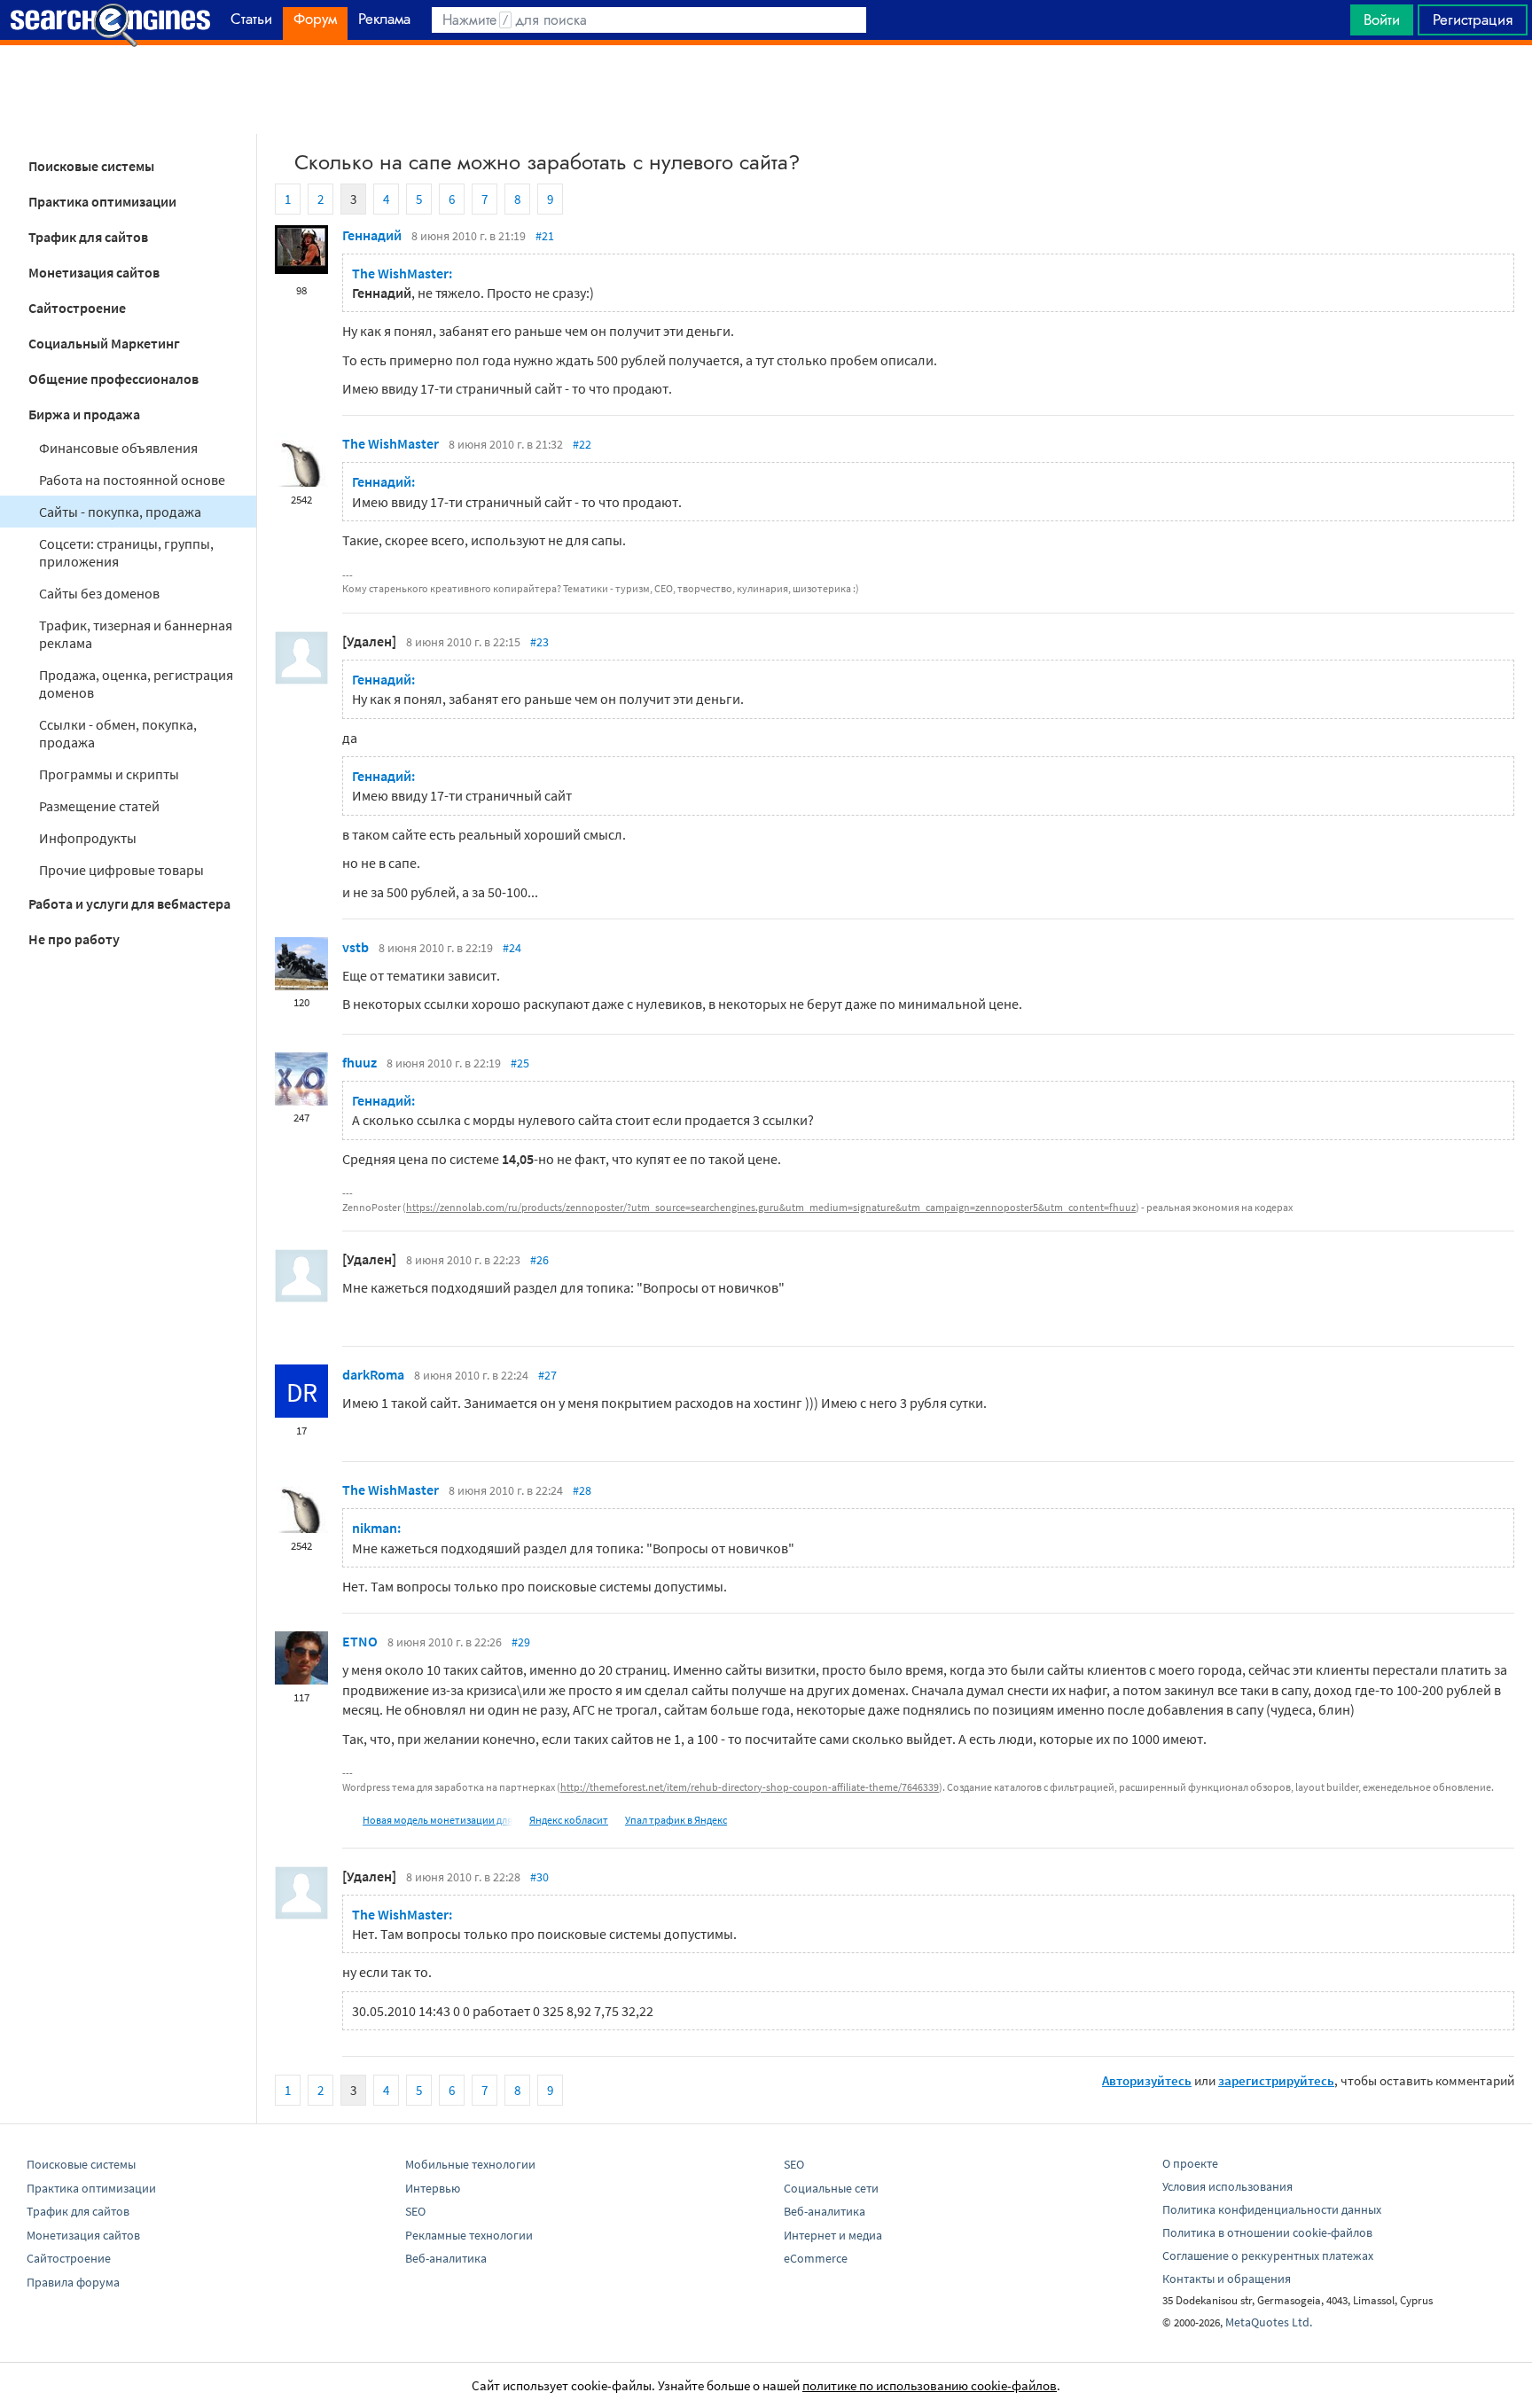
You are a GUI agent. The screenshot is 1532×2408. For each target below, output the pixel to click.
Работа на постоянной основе (132, 480)
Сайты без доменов (99, 593)
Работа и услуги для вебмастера (129, 903)
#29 (521, 1642)
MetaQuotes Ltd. (1269, 2322)
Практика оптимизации (102, 201)
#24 (512, 948)
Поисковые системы (91, 166)
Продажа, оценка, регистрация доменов (136, 684)
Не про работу (74, 939)
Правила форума (73, 2282)
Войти (1382, 20)
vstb (356, 947)
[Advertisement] (766, 90)
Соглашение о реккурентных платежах (1268, 2256)
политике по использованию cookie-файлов (930, 2385)
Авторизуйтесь (1147, 2080)
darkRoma (373, 1374)
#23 (539, 642)
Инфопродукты (88, 838)
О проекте (1190, 2163)
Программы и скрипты (109, 774)
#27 (547, 1375)
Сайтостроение (77, 308)
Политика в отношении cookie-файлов (1267, 2232)
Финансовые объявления (118, 448)
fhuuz (360, 1062)
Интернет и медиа (833, 2235)
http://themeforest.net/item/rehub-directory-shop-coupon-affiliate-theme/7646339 (750, 1787)
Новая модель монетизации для (438, 1820)
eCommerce (816, 2258)
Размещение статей (99, 806)
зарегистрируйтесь (1276, 2080)
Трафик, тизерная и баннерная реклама (136, 634)
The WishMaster (391, 443)
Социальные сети (831, 2188)
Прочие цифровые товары (121, 870)
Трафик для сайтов (88, 237)
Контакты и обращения (1227, 2279)
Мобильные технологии (470, 2164)
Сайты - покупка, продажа (120, 512)
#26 (539, 1260)
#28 (582, 1490)
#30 (539, 1877)
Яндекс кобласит (569, 1820)
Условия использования (1227, 2186)
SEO (415, 2211)
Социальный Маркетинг (104, 343)
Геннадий (372, 235)
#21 (545, 236)
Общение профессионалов (113, 379)
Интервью (433, 2188)
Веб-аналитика (446, 2258)
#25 (520, 1063)
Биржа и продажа (84, 414)
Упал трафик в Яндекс (676, 1820)
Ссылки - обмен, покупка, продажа (118, 733)
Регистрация (1473, 20)
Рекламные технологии (469, 2235)
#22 (582, 444)
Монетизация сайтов (94, 272)
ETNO (360, 1641)
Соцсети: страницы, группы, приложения (126, 552)
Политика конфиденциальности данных (1272, 2209)
